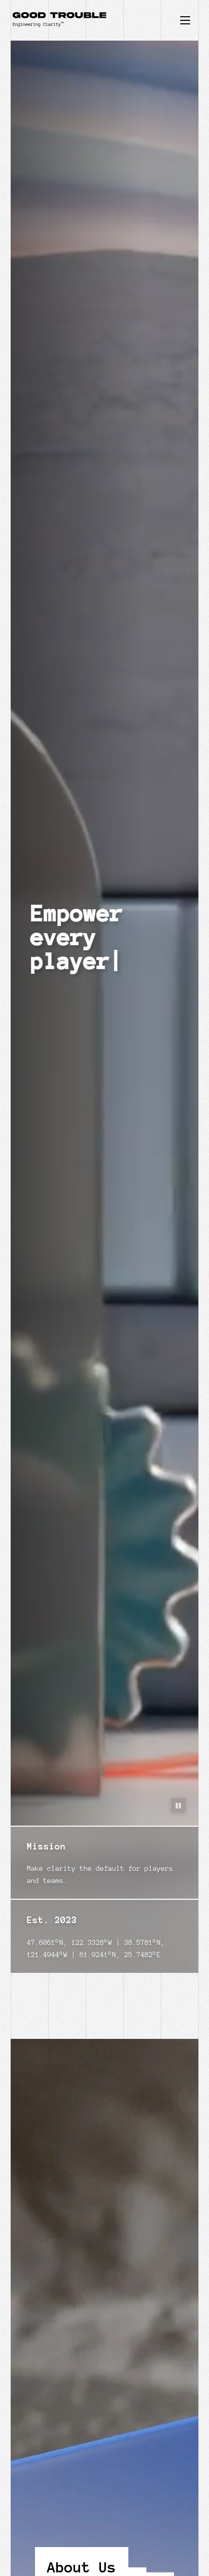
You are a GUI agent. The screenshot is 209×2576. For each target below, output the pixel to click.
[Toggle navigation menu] (185, 20)
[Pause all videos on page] (178, 1806)
